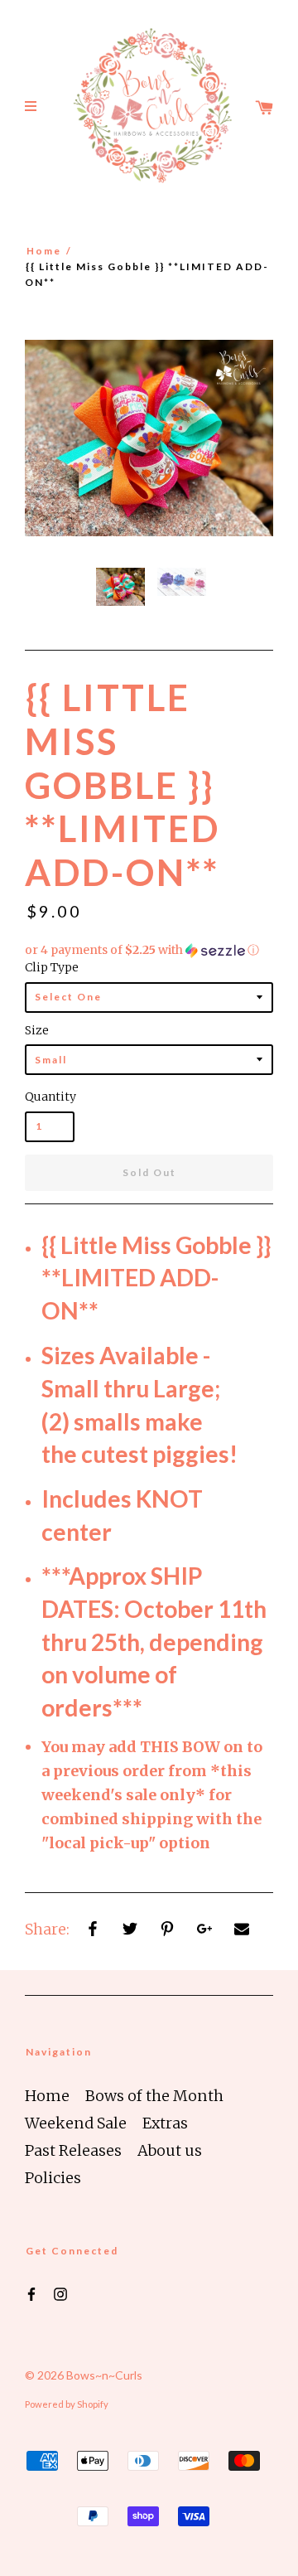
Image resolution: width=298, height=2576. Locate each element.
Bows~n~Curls (104, 2375)
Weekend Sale (76, 2123)
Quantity (50, 1097)
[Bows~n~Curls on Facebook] (31, 2293)
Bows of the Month (154, 2096)
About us (170, 2150)
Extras (165, 2123)
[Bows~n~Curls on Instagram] (60, 2293)
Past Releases (73, 2150)
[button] (149, 950)
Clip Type (52, 967)
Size (37, 1030)
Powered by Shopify (67, 2404)
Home (44, 251)
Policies (53, 2178)
